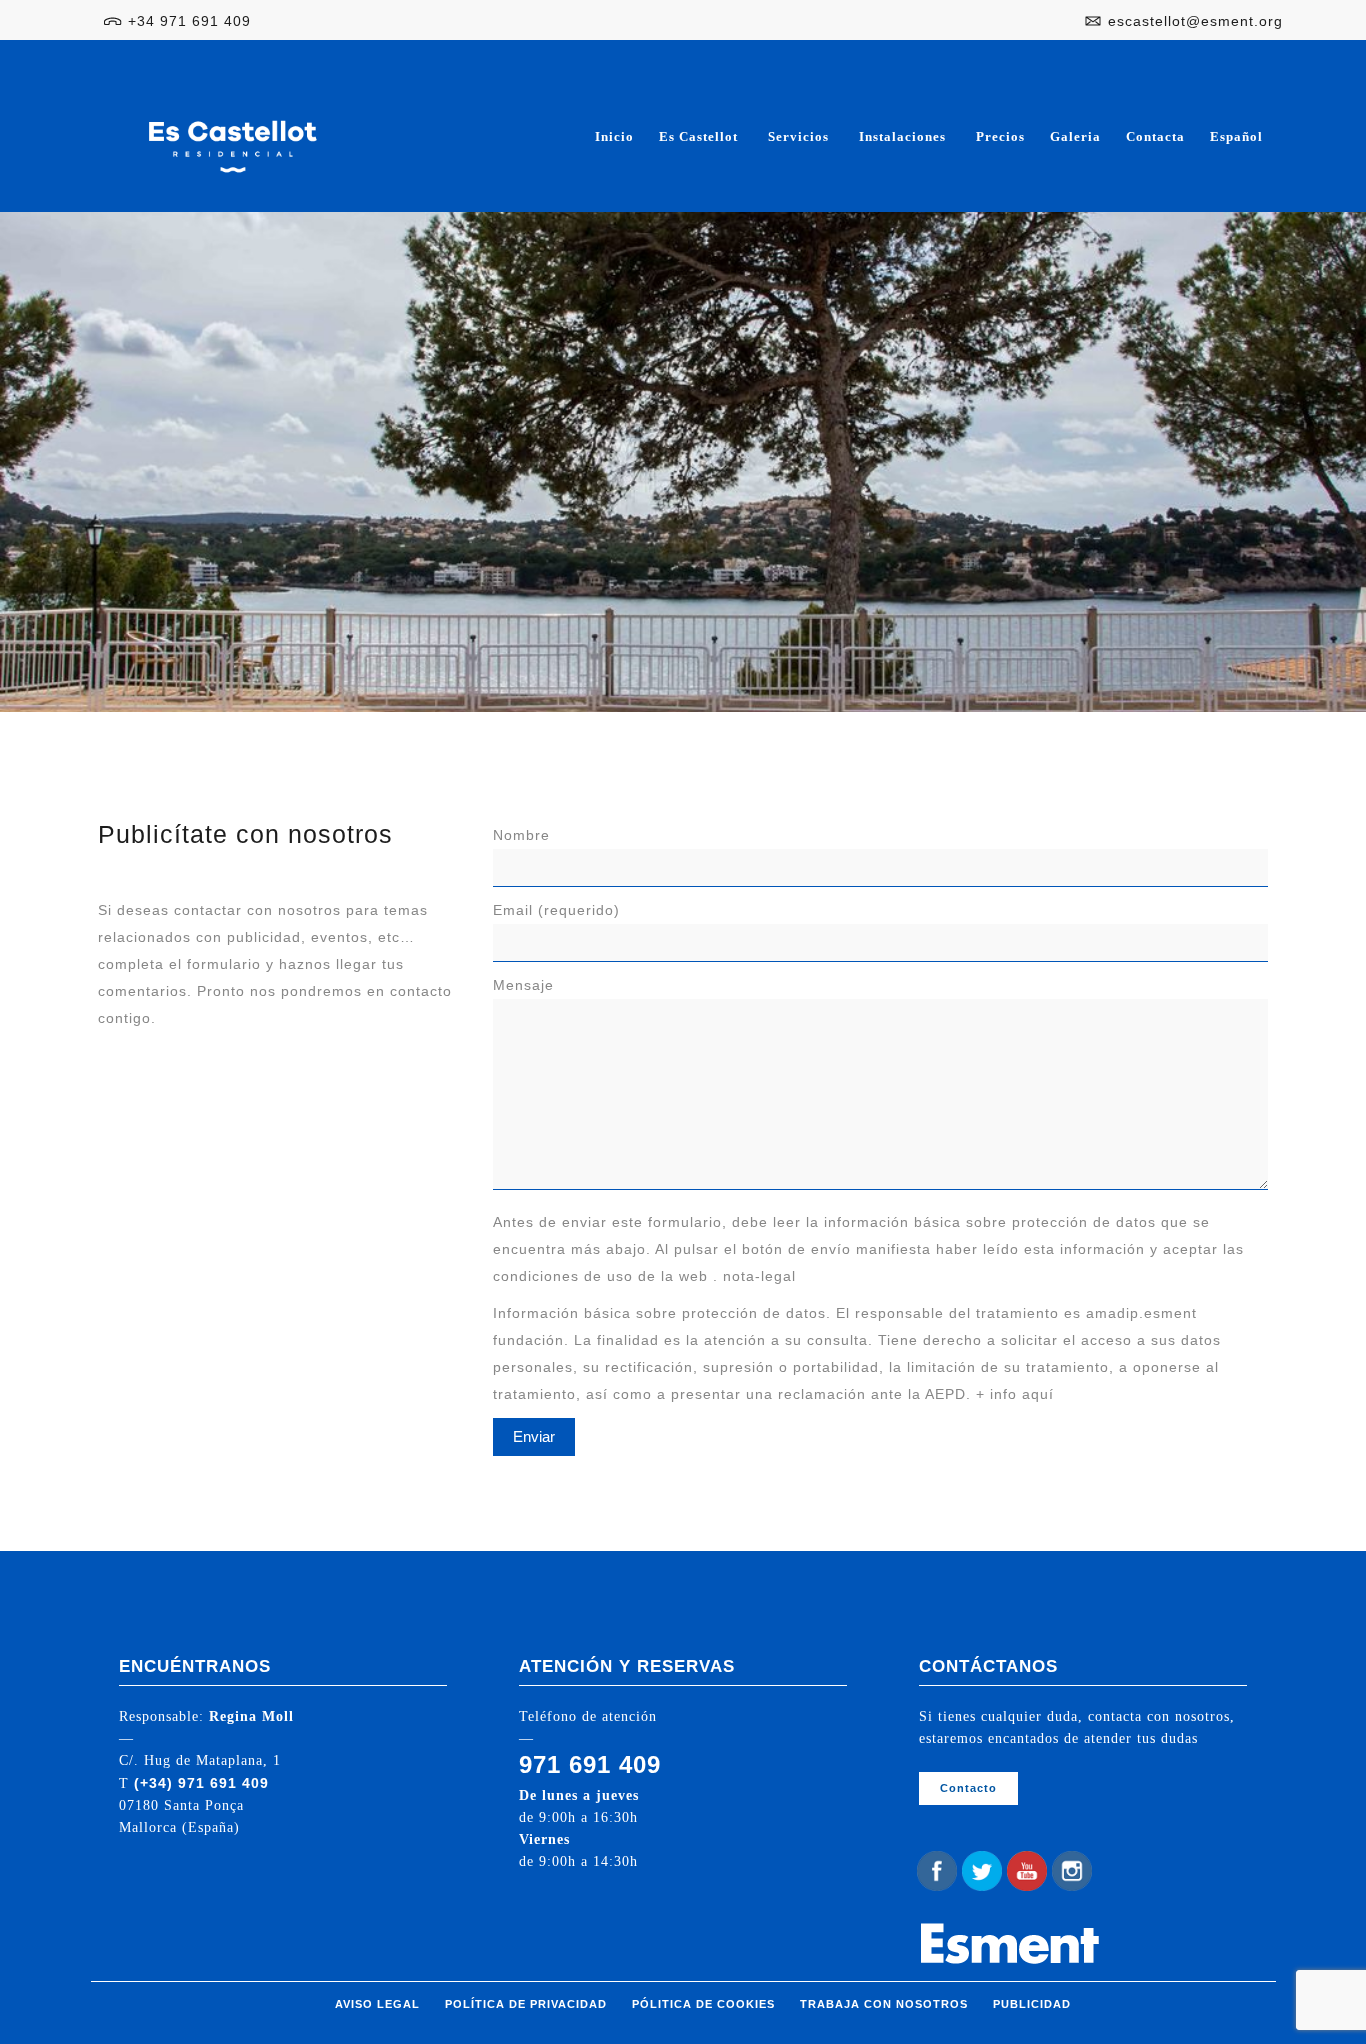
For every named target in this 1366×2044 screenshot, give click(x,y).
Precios (1000, 136)
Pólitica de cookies (703, 2004)
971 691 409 (590, 1764)
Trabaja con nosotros (884, 2004)
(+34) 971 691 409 (201, 1783)
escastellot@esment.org (1195, 21)
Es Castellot (698, 136)
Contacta (1155, 136)
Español (1236, 136)
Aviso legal (377, 2004)
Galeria (1075, 136)
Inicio (614, 136)
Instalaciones (902, 136)
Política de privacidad (526, 2004)
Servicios (798, 136)
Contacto (968, 1788)
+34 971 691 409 (189, 21)
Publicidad (1032, 2004)
